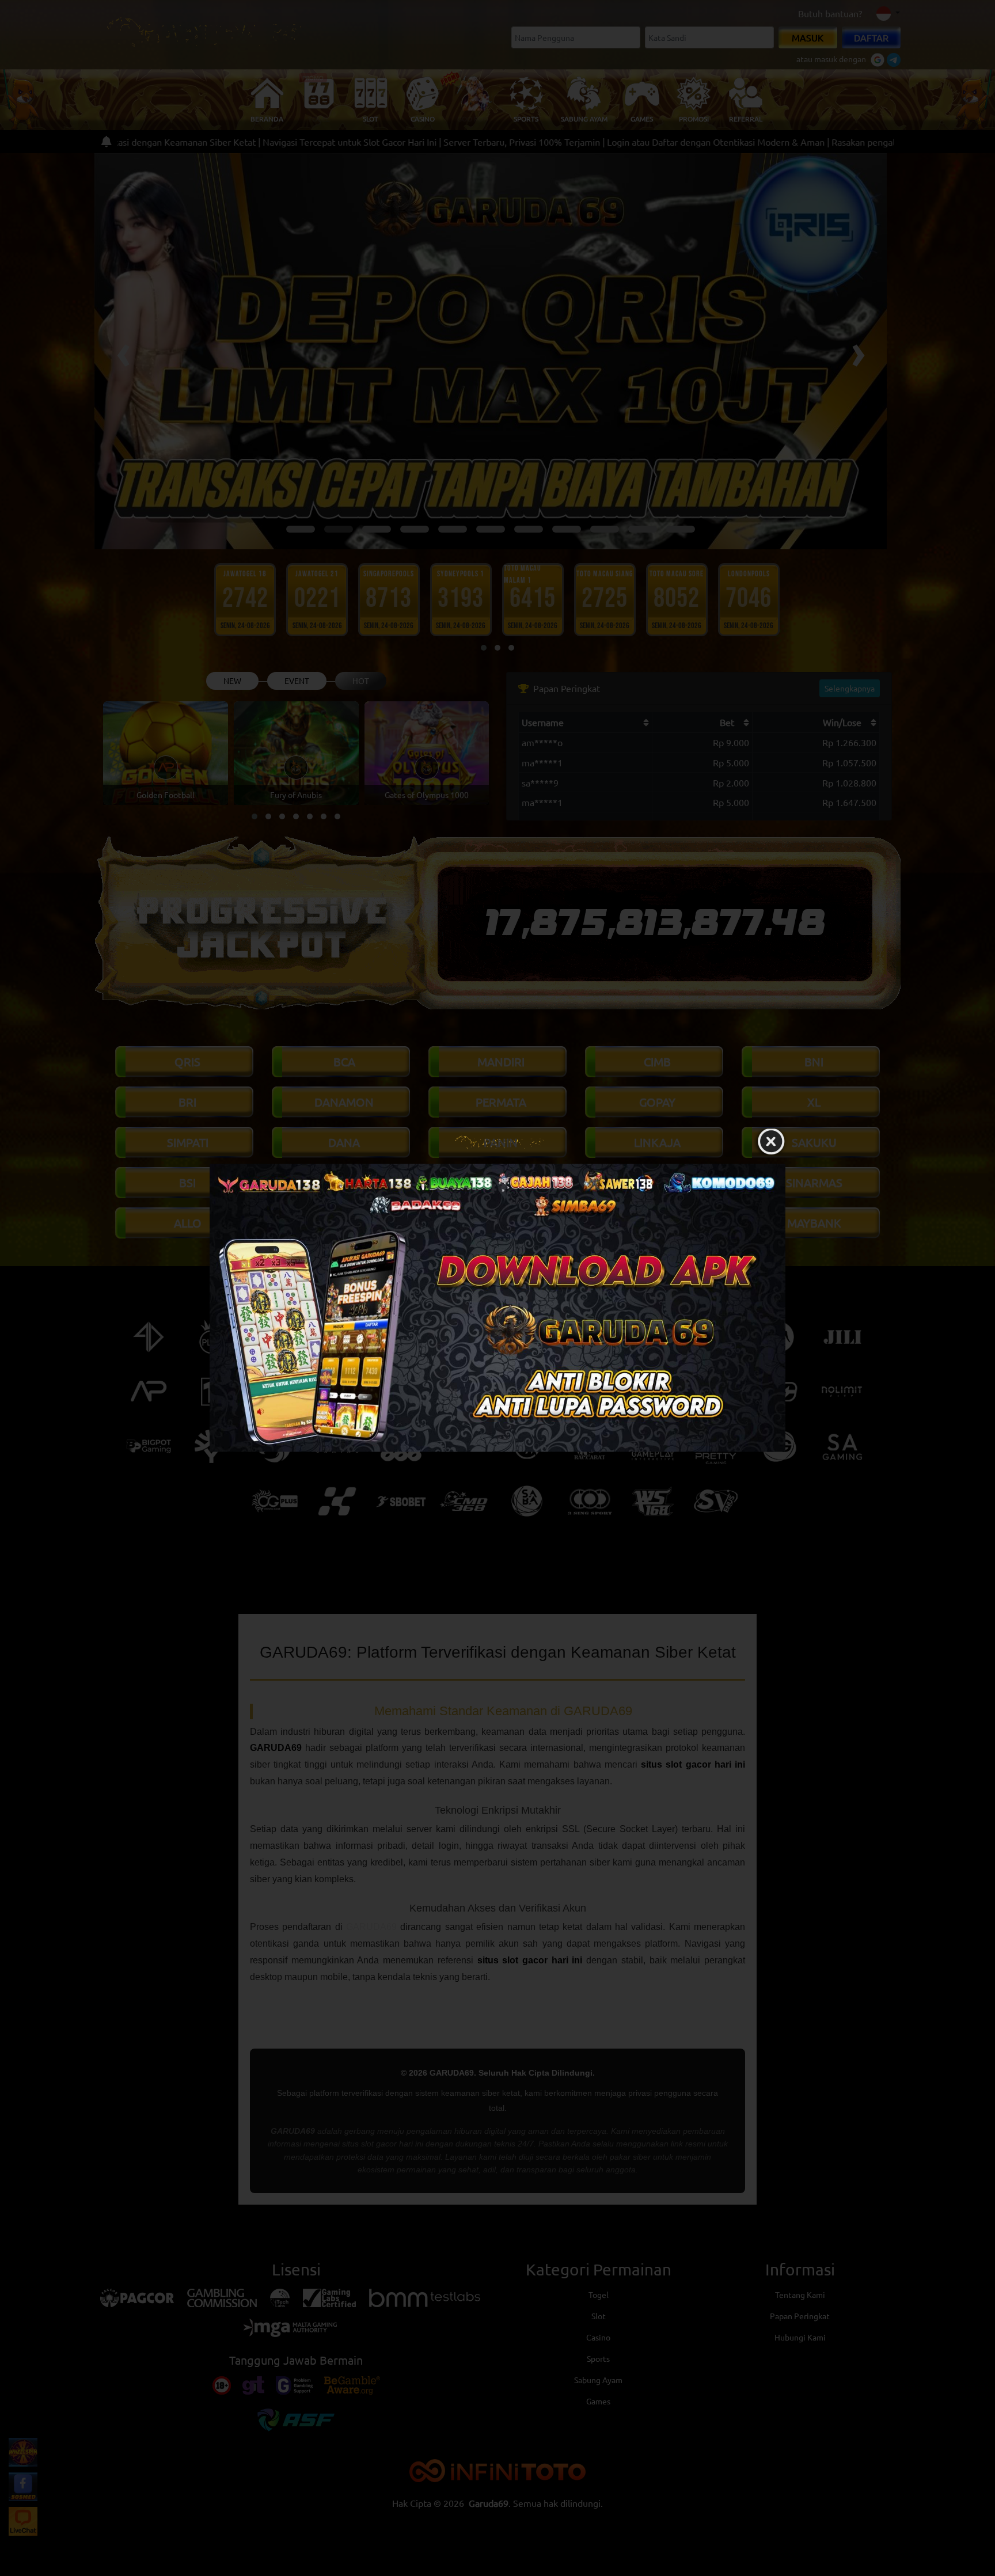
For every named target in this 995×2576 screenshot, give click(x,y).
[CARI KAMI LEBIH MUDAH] (498, 1308)
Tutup (771, 1142)
